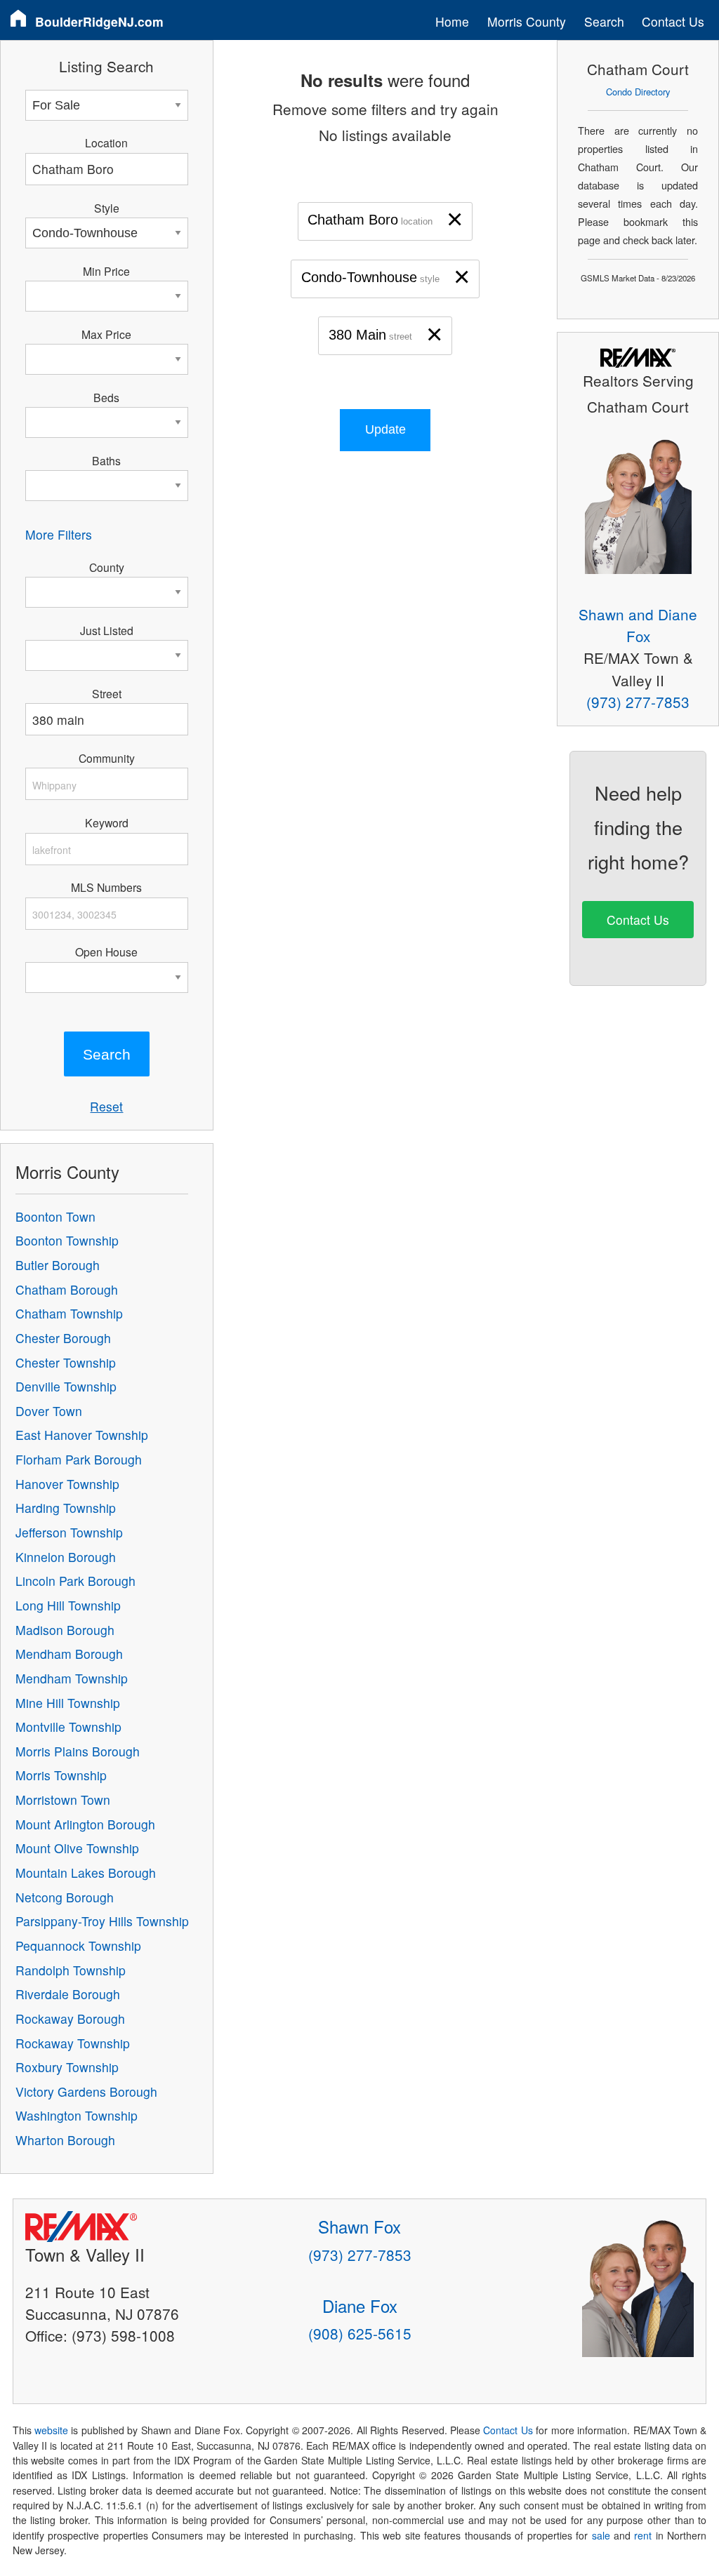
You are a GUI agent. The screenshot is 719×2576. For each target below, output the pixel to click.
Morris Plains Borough (78, 1751)
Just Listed (107, 630)
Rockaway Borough (70, 2018)
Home (452, 21)
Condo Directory (638, 92)
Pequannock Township (78, 1946)
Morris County (527, 21)
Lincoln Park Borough (75, 1581)
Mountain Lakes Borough (86, 1873)
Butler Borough (58, 1265)
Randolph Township (71, 1970)
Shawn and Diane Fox (638, 625)
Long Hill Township (68, 1605)
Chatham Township (69, 1313)
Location (106, 142)
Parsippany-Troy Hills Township (102, 1921)
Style (107, 208)
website (51, 2430)
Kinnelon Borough (66, 1557)
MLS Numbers (106, 887)
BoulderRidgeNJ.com (99, 21)
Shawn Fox (359, 2226)
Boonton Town (55, 1216)
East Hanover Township (82, 1435)
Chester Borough (63, 1338)
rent (643, 2535)
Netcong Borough (65, 1897)
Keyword (107, 822)
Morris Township (61, 1775)
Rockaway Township (73, 2043)
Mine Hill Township (68, 1703)
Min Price (106, 271)
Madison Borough (65, 1630)
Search (604, 21)
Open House (106, 952)
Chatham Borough (67, 1289)
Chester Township (66, 1362)
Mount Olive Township (77, 1848)
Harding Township (66, 1508)
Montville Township (68, 1727)
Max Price (106, 334)
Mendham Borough (69, 1654)
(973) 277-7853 (638, 702)
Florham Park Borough (79, 1459)
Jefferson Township (69, 1532)
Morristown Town (63, 1800)
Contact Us (673, 21)
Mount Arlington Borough (85, 1824)
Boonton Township (67, 1240)
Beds (106, 397)
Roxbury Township (67, 2067)
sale (601, 2535)
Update (385, 429)
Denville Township (66, 1386)
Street (107, 693)
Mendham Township (72, 1678)
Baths (106, 460)
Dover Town (49, 1411)
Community (107, 758)
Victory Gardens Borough (86, 2091)
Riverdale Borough (68, 1994)
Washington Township (77, 2115)
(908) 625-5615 (360, 2333)
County (107, 567)
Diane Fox (360, 2305)
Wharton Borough (65, 2140)
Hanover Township (67, 1484)
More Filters (59, 534)
